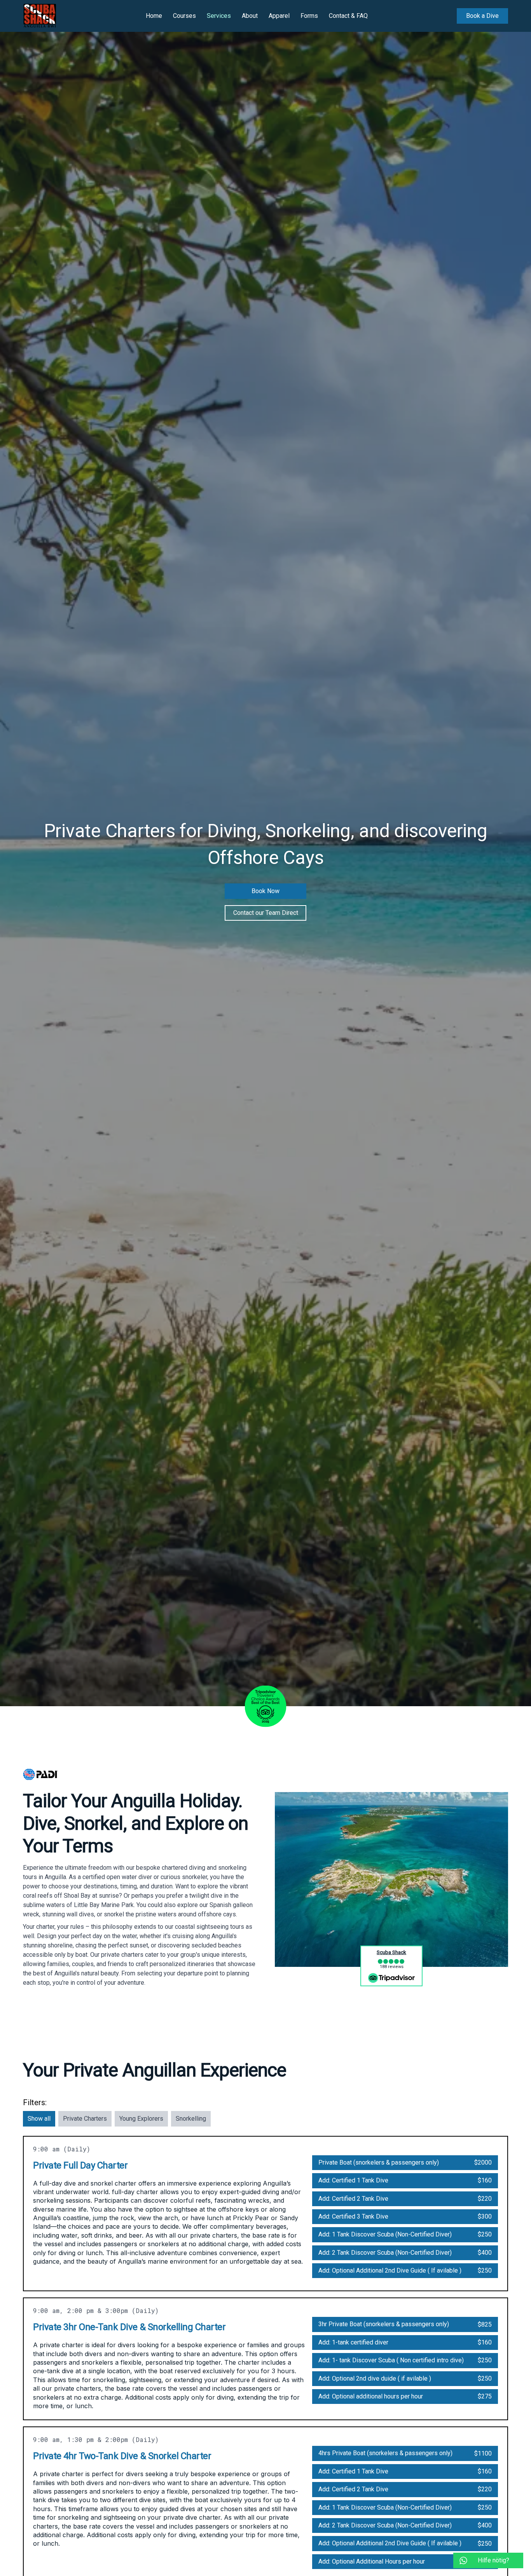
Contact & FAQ (348, 16)
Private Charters (85, 2119)
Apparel (279, 16)
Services (219, 16)
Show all (39, 2119)
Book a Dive (482, 16)
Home (154, 16)
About (250, 16)
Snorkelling (191, 2119)
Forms (309, 16)
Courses (184, 16)
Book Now (265, 891)
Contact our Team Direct (266, 913)
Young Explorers (141, 2119)
